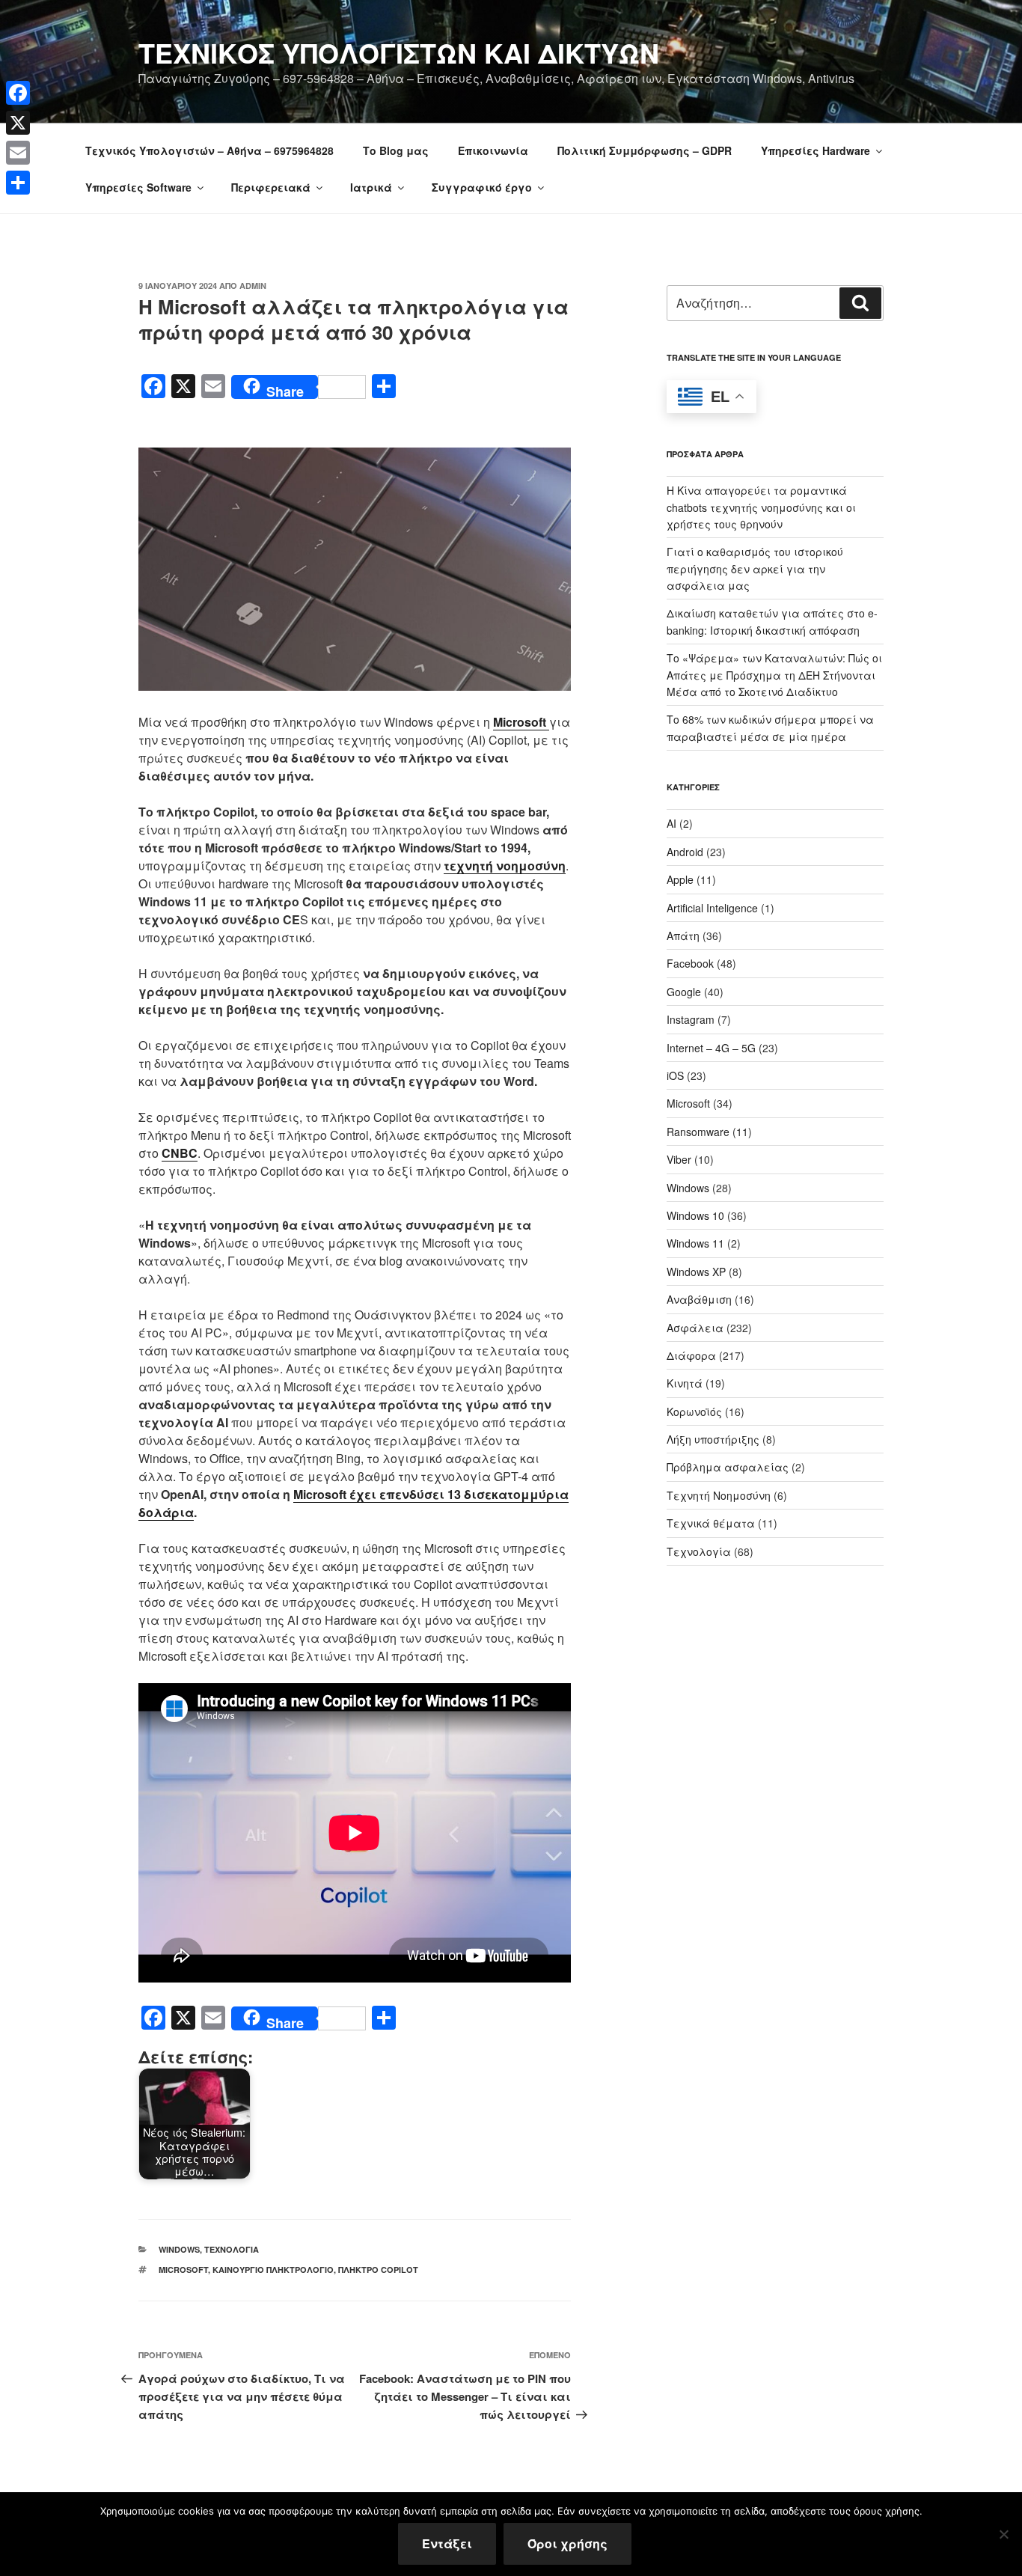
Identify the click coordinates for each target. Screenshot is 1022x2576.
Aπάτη (683, 936)
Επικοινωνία (493, 150)
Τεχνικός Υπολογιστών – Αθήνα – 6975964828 (209, 150)
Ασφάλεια (695, 1328)
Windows (179, 2249)
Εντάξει (447, 2543)
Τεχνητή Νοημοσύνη (719, 1495)
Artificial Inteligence (712, 908)
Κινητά (685, 1383)
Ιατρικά (371, 187)
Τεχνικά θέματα (711, 1523)
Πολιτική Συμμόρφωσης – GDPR (645, 150)
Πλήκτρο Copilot (378, 2270)
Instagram (691, 1019)
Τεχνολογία (232, 2249)
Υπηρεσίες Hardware (816, 150)
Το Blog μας (396, 150)
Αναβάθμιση (699, 1299)
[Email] (18, 153)
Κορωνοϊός (694, 1411)
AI (671, 823)
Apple (680, 879)
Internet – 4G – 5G (711, 1048)
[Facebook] (18, 93)
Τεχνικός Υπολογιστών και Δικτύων (399, 52)
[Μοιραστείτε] (18, 183)
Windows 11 (695, 1243)
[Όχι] (1003, 2534)
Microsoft (183, 2270)
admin (253, 286)
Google (684, 992)
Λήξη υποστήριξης (713, 1439)
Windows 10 (695, 1215)
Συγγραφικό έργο (482, 187)
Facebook (690, 963)
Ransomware (698, 1132)
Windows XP (696, 1272)
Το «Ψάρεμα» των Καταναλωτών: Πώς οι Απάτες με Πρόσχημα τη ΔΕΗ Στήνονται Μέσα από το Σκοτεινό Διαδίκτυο (774, 675)
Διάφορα (691, 1355)
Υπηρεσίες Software (138, 187)
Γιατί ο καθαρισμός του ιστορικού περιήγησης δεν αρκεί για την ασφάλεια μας (755, 568)
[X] (18, 123)
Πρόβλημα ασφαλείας (728, 1467)
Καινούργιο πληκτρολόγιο (273, 2270)
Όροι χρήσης (567, 2543)
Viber (679, 1159)
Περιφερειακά (271, 187)
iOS (675, 1075)
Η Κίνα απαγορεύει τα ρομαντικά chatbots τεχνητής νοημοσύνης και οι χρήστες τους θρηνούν (761, 507)
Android (685, 852)
